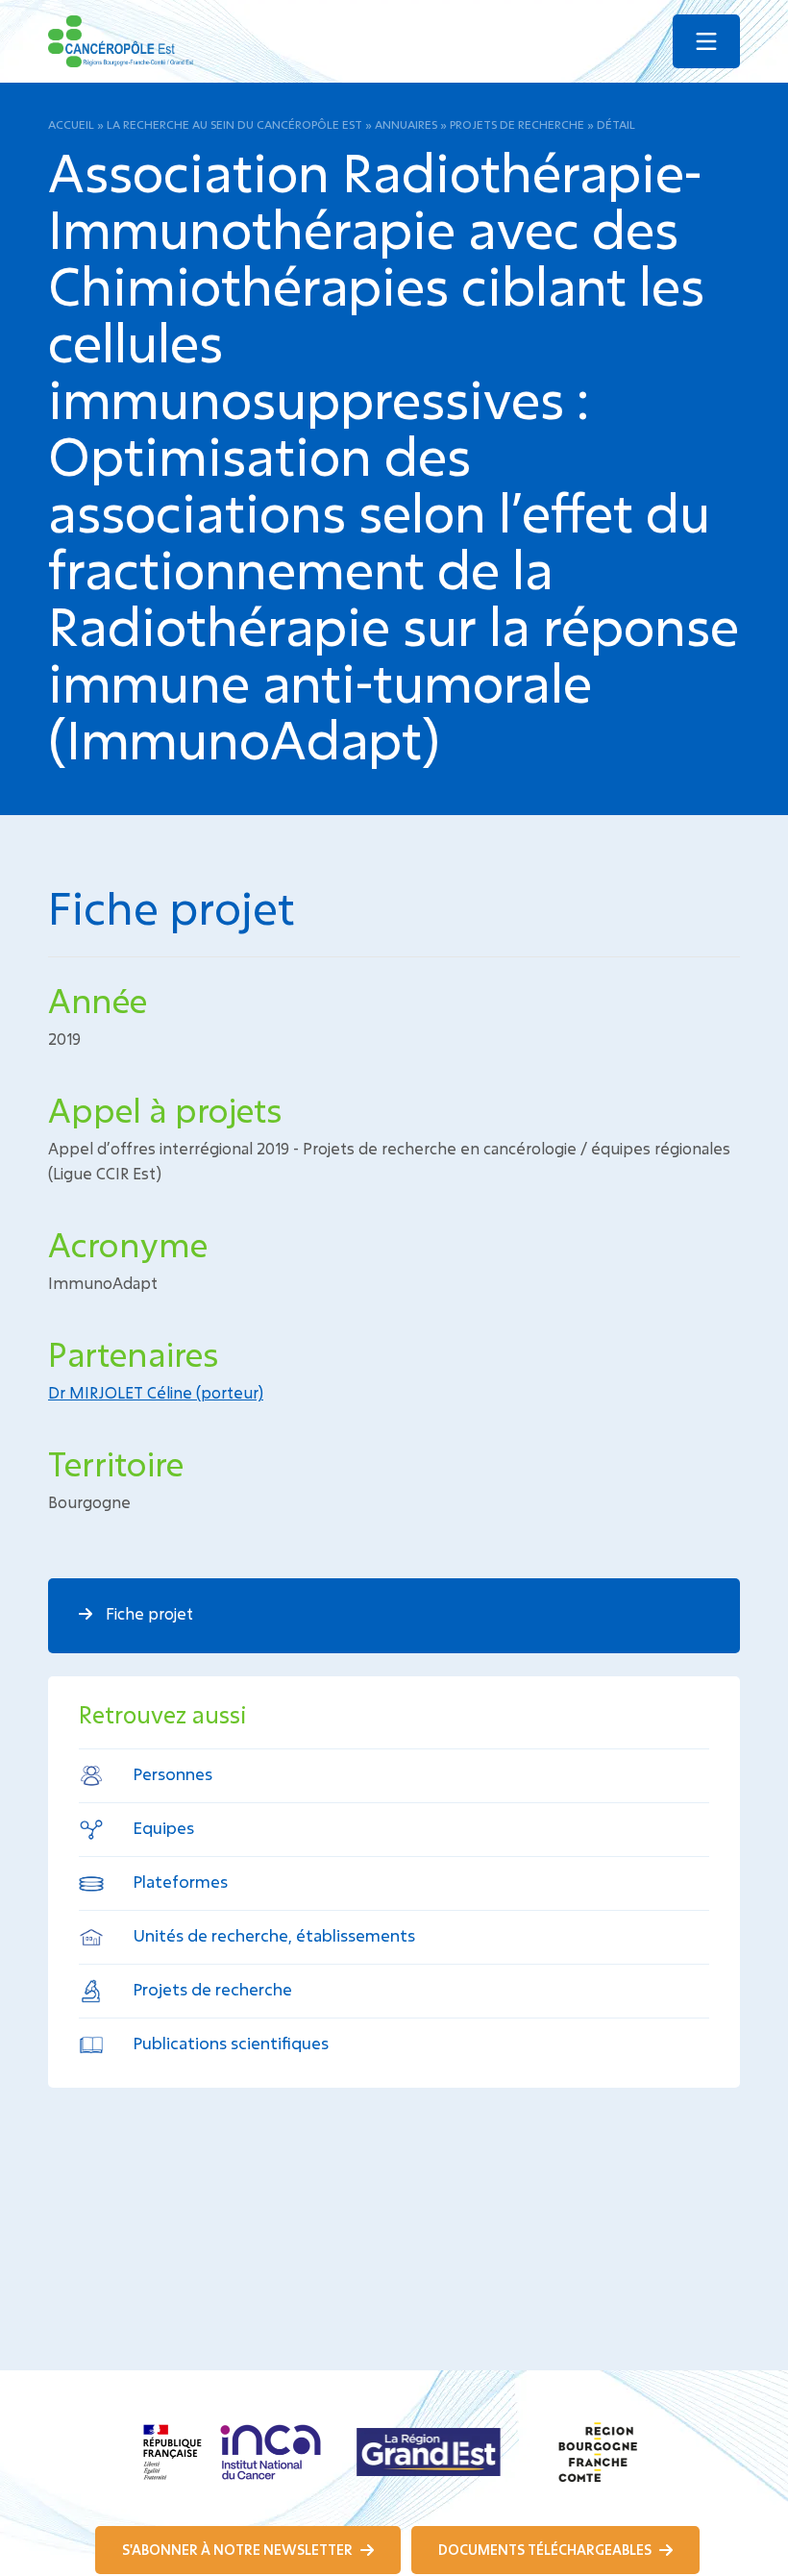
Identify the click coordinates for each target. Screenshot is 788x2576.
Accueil (71, 124)
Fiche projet (148, 1613)
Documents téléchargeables (546, 2550)
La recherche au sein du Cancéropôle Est (234, 124)
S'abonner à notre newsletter (239, 2550)
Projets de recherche (517, 124)
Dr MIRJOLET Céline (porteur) (156, 1392)
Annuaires (406, 124)
